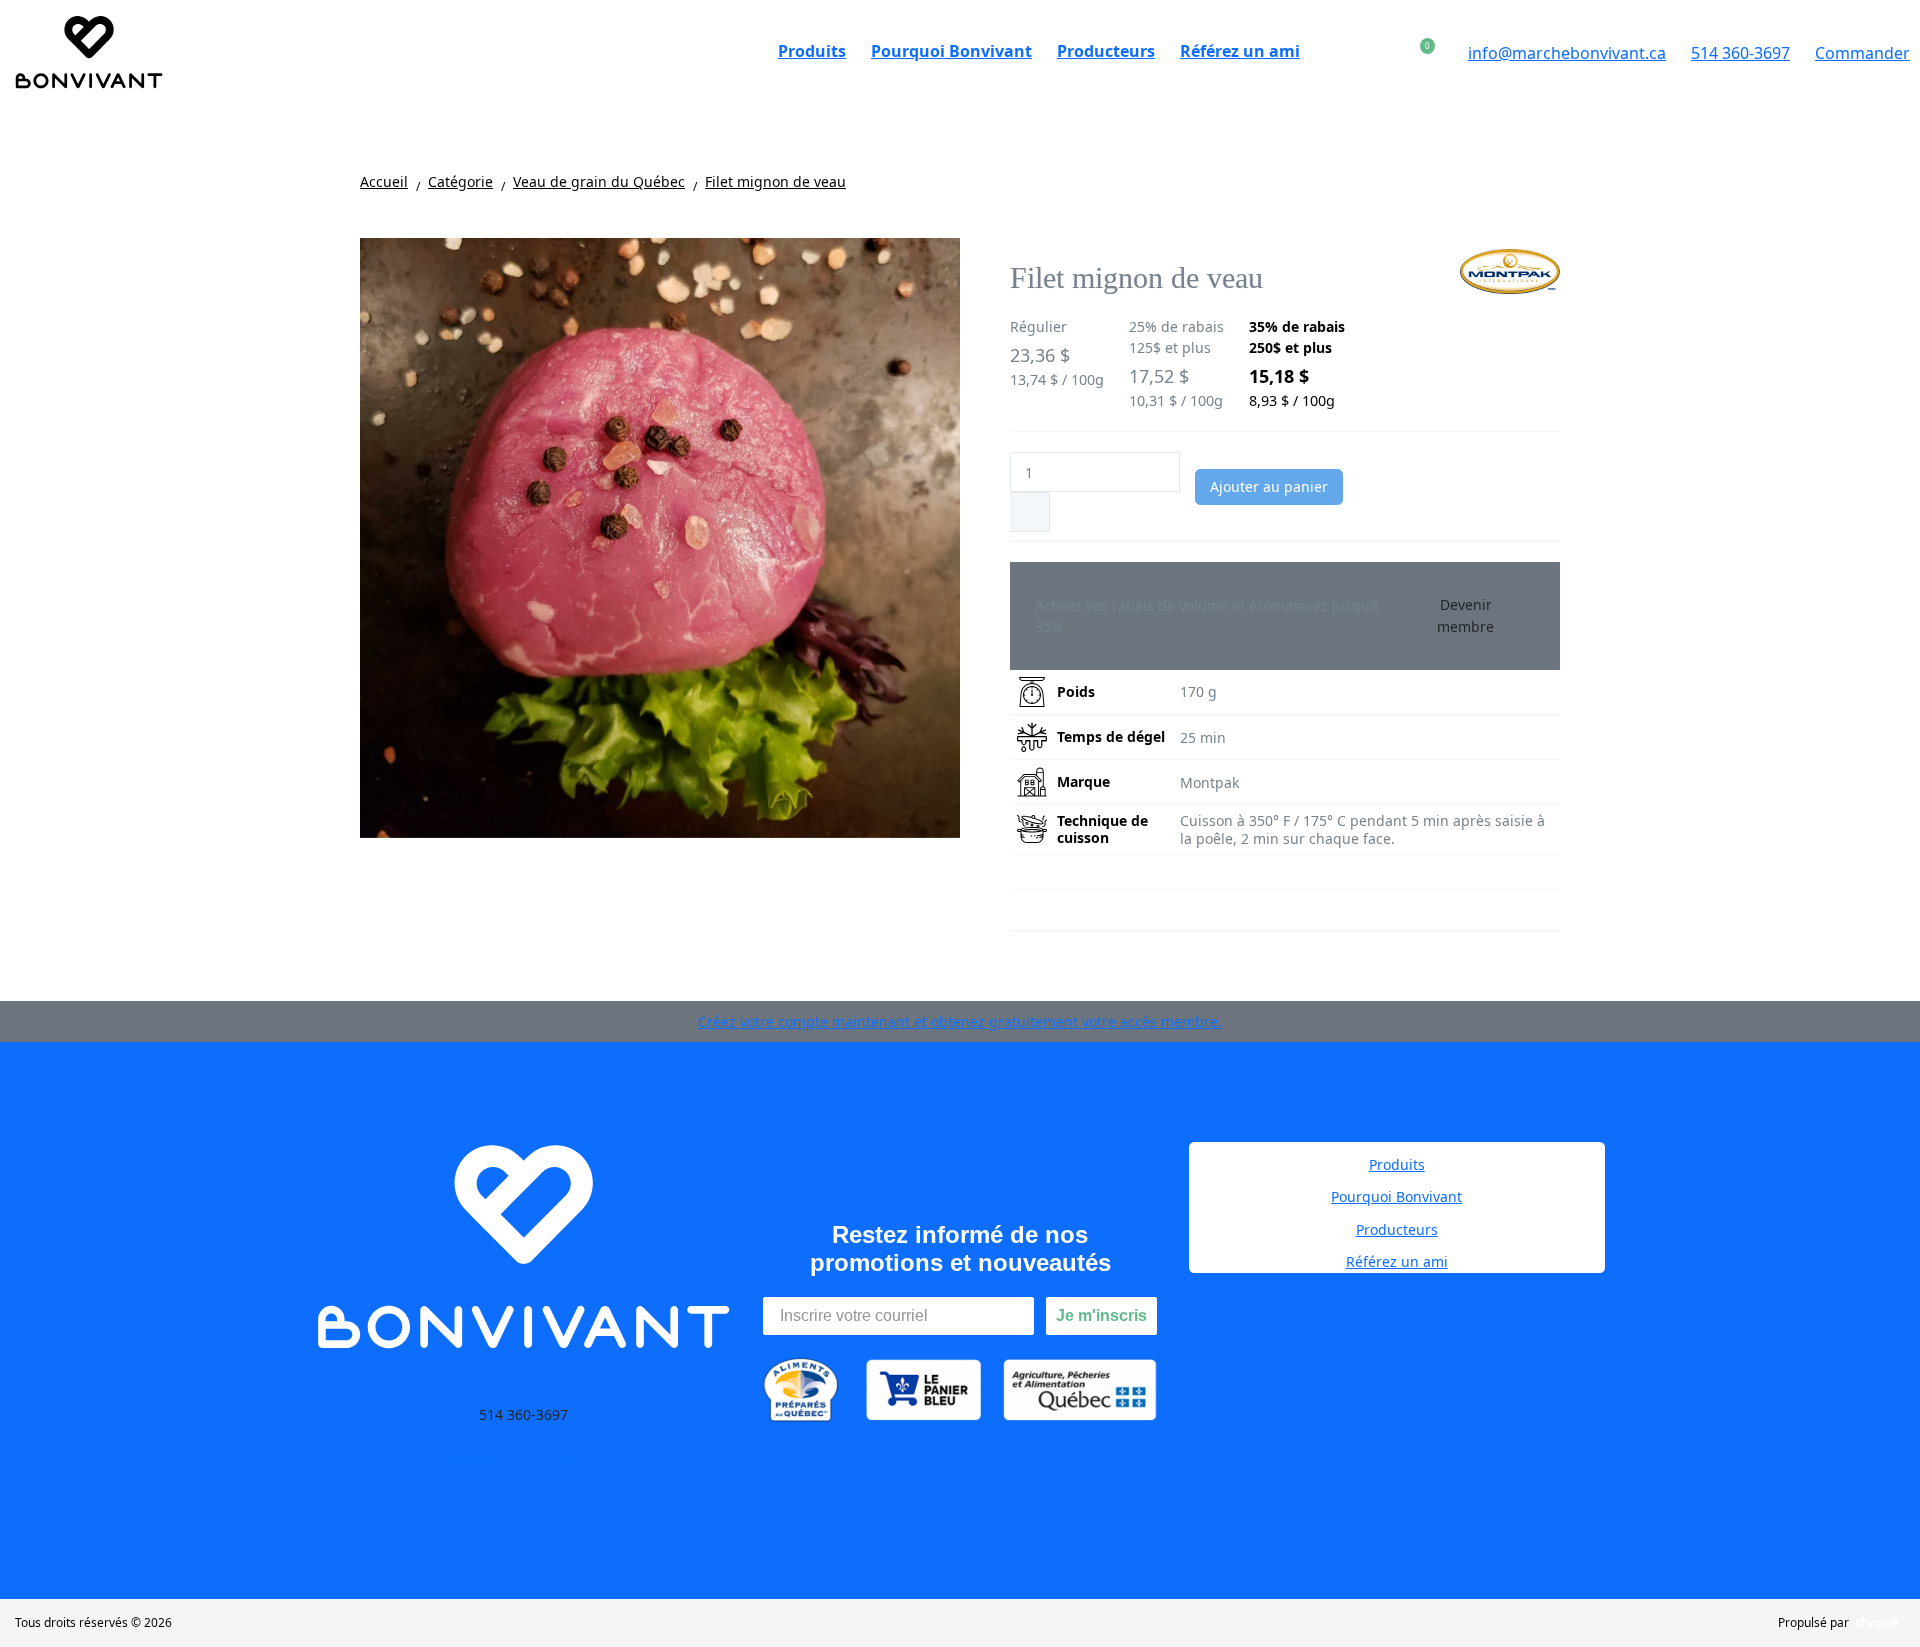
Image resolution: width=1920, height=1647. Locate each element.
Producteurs (1397, 1229)
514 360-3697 (1740, 53)
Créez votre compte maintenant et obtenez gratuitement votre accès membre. (960, 1021)
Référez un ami (1397, 1261)
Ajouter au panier (1269, 486)
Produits (1397, 1164)
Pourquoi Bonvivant (1396, 1196)
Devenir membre (1465, 615)
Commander (1862, 53)
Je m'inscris (1101, 1315)
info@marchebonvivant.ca (1567, 53)
